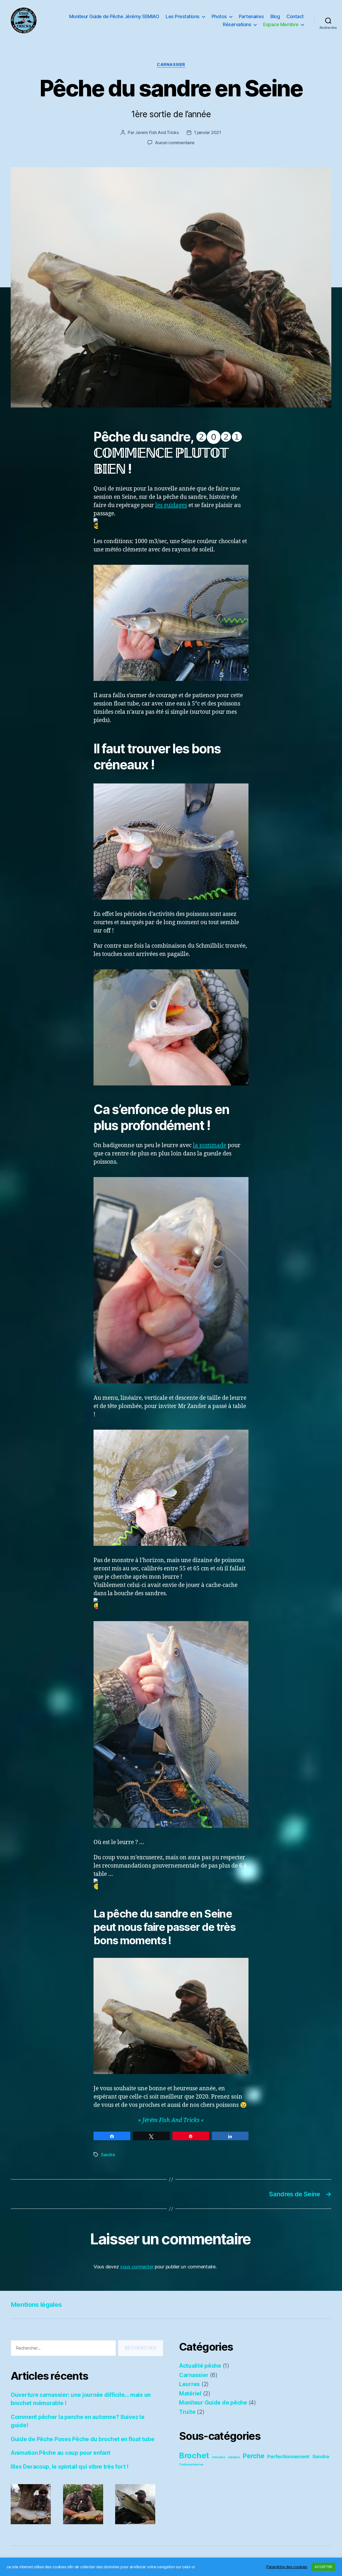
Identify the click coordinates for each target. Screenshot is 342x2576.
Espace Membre (281, 24)
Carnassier (171, 65)
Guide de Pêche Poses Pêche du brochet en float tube (82, 2439)
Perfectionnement (288, 2456)
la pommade (210, 1145)
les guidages (171, 505)
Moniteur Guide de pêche (213, 2403)
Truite (187, 2412)
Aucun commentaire (175, 143)
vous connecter (137, 2267)
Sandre (108, 2155)
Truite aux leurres (191, 2465)
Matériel (190, 2393)
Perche (253, 2456)
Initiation (234, 2457)
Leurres (189, 2384)
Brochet (194, 2455)
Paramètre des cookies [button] (287, 2567)
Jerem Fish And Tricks (157, 132)
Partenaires (251, 16)
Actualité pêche (200, 2366)
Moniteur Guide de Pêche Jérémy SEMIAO (114, 16)
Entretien (219, 2457)
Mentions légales (36, 2305)
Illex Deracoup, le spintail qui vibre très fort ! (70, 2467)
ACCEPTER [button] (323, 2567)
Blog (275, 16)
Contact (295, 16)
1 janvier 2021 (208, 132)
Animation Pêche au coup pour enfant (61, 2453)
